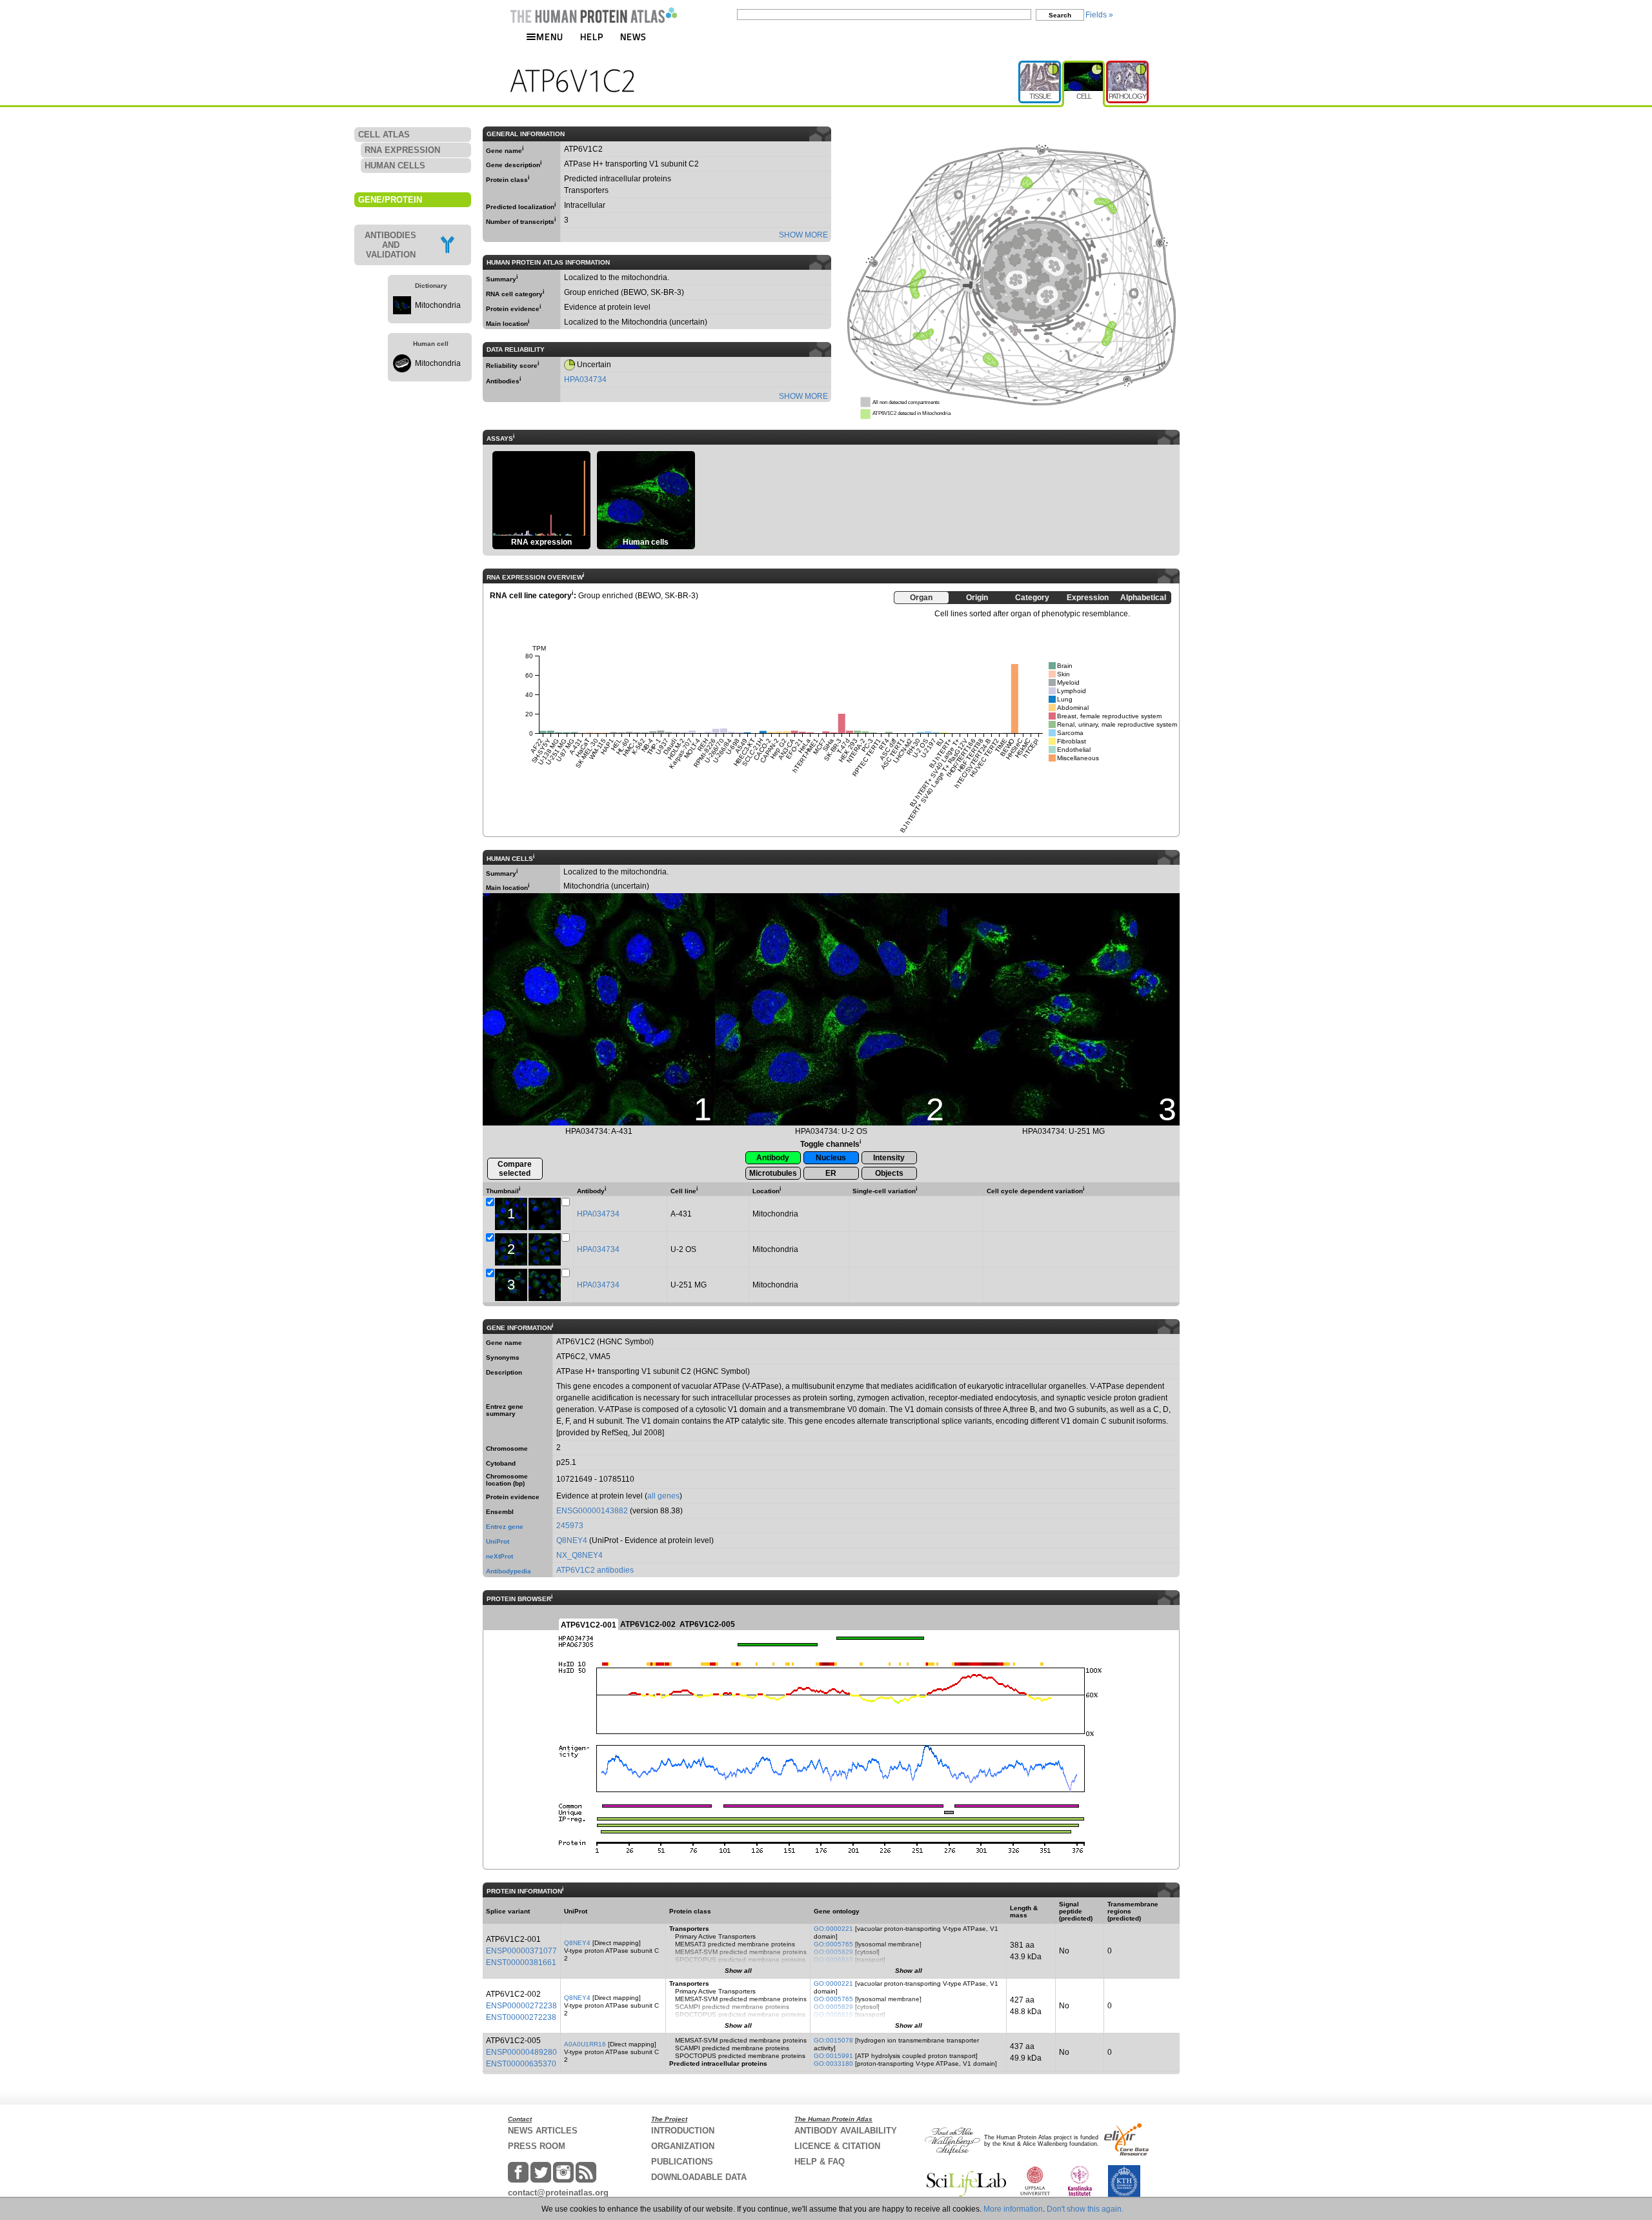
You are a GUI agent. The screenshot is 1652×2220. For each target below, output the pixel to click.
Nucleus (831, 1158)
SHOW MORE (803, 235)
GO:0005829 (833, 1952)
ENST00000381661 (521, 1963)
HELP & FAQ (820, 2162)
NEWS (633, 36)
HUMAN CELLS (395, 166)
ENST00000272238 (521, 2017)
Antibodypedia (509, 1571)
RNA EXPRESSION (402, 150)
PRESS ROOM (537, 2146)
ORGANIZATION (683, 2146)
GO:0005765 (833, 1944)
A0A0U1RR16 (585, 2044)
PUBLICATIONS (682, 2162)
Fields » (1099, 15)
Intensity (889, 1158)
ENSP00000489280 (521, 2052)
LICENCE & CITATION (837, 2146)
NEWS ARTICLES (543, 2131)
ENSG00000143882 (592, 1511)
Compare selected (515, 1169)
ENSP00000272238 (521, 2006)
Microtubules (773, 1173)
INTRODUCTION (683, 2131)
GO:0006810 (833, 1960)
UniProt (498, 1541)
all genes (663, 1496)
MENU (550, 36)
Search (1060, 15)
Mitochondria (438, 305)
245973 (570, 1526)
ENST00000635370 (521, 2064)
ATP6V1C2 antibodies (595, 1570)
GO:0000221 (833, 1929)
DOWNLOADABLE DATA (699, 2177)
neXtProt (499, 1556)
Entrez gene (505, 1527)
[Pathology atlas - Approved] (1127, 66)
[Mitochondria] (402, 312)
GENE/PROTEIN (390, 200)
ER (831, 1173)
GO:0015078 (833, 2040)
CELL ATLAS (384, 135)
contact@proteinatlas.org (558, 2193)
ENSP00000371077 (521, 1951)
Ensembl (500, 1512)
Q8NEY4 (572, 1540)
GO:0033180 (833, 2064)
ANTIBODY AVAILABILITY (846, 2131)
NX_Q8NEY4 (579, 1555)
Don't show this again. (1085, 2209)
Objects (889, 1173)
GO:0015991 (833, 2056)
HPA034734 (585, 379)
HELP (592, 36)
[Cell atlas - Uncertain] (1084, 66)
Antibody (773, 1158)
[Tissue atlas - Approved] (1040, 66)
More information (1013, 2209)
